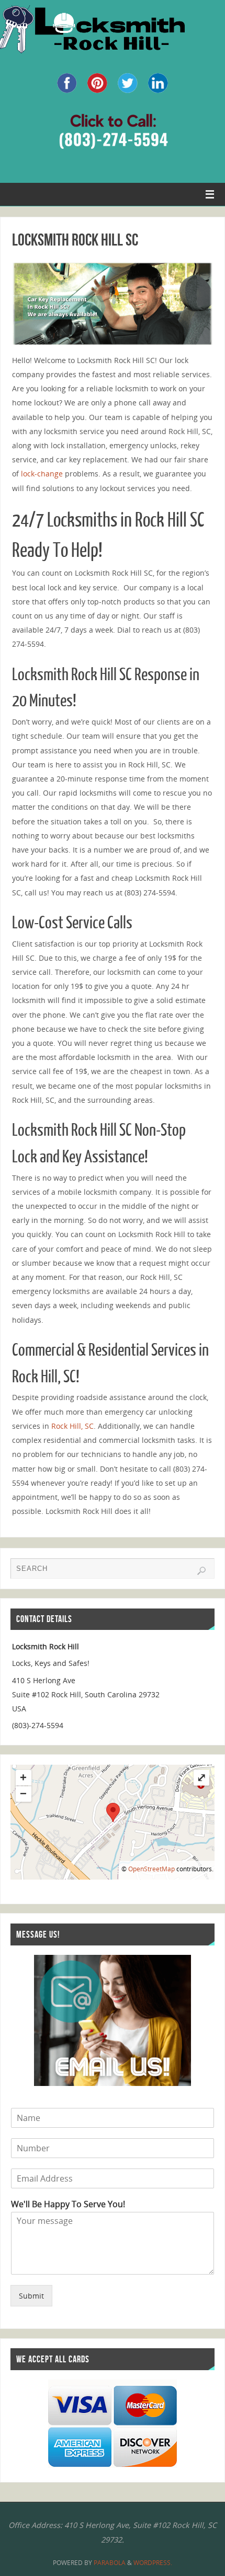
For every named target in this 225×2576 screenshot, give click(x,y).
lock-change (42, 474)
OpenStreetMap (151, 1869)
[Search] (201, 1571)
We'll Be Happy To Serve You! (68, 2204)
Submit (31, 2296)
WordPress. (153, 2563)
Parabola (110, 2563)
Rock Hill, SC (72, 1426)
